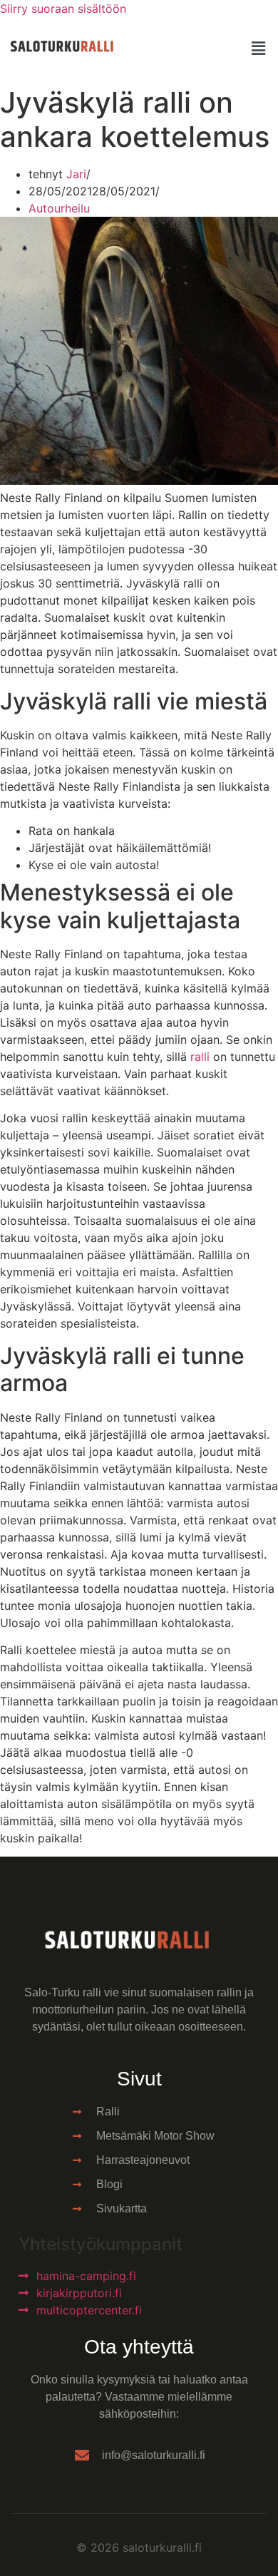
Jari (76, 174)
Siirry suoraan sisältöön (63, 9)
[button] (259, 48)
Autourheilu (59, 208)
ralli (200, 1057)
